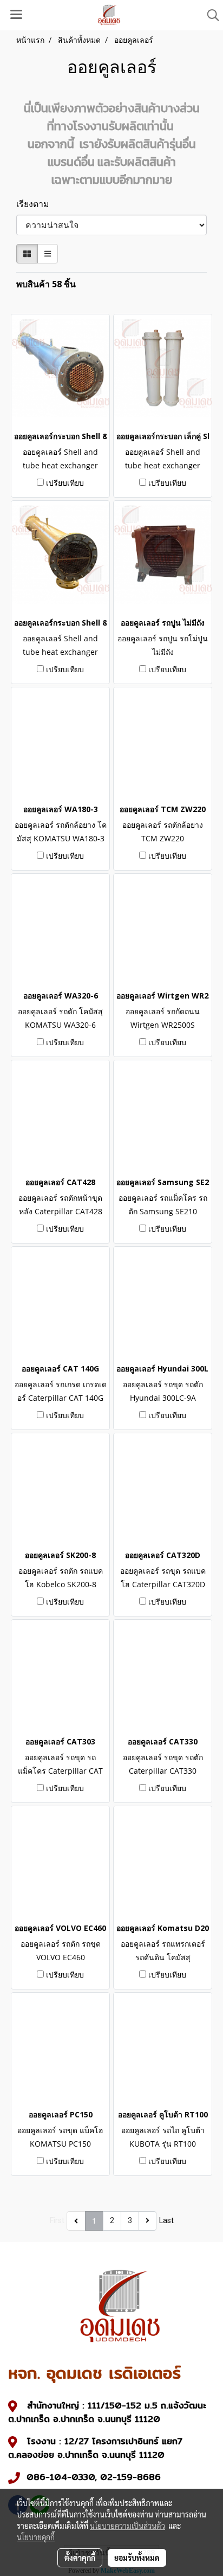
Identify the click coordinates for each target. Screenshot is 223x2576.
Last (166, 2220)
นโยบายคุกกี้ (36, 2537)
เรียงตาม (36, 204)
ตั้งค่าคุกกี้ (80, 2558)
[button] (209, 15)
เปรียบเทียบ (65, 483)
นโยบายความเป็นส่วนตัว (127, 2526)
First (57, 2220)
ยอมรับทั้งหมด (137, 2558)
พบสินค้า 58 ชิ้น (46, 284)
